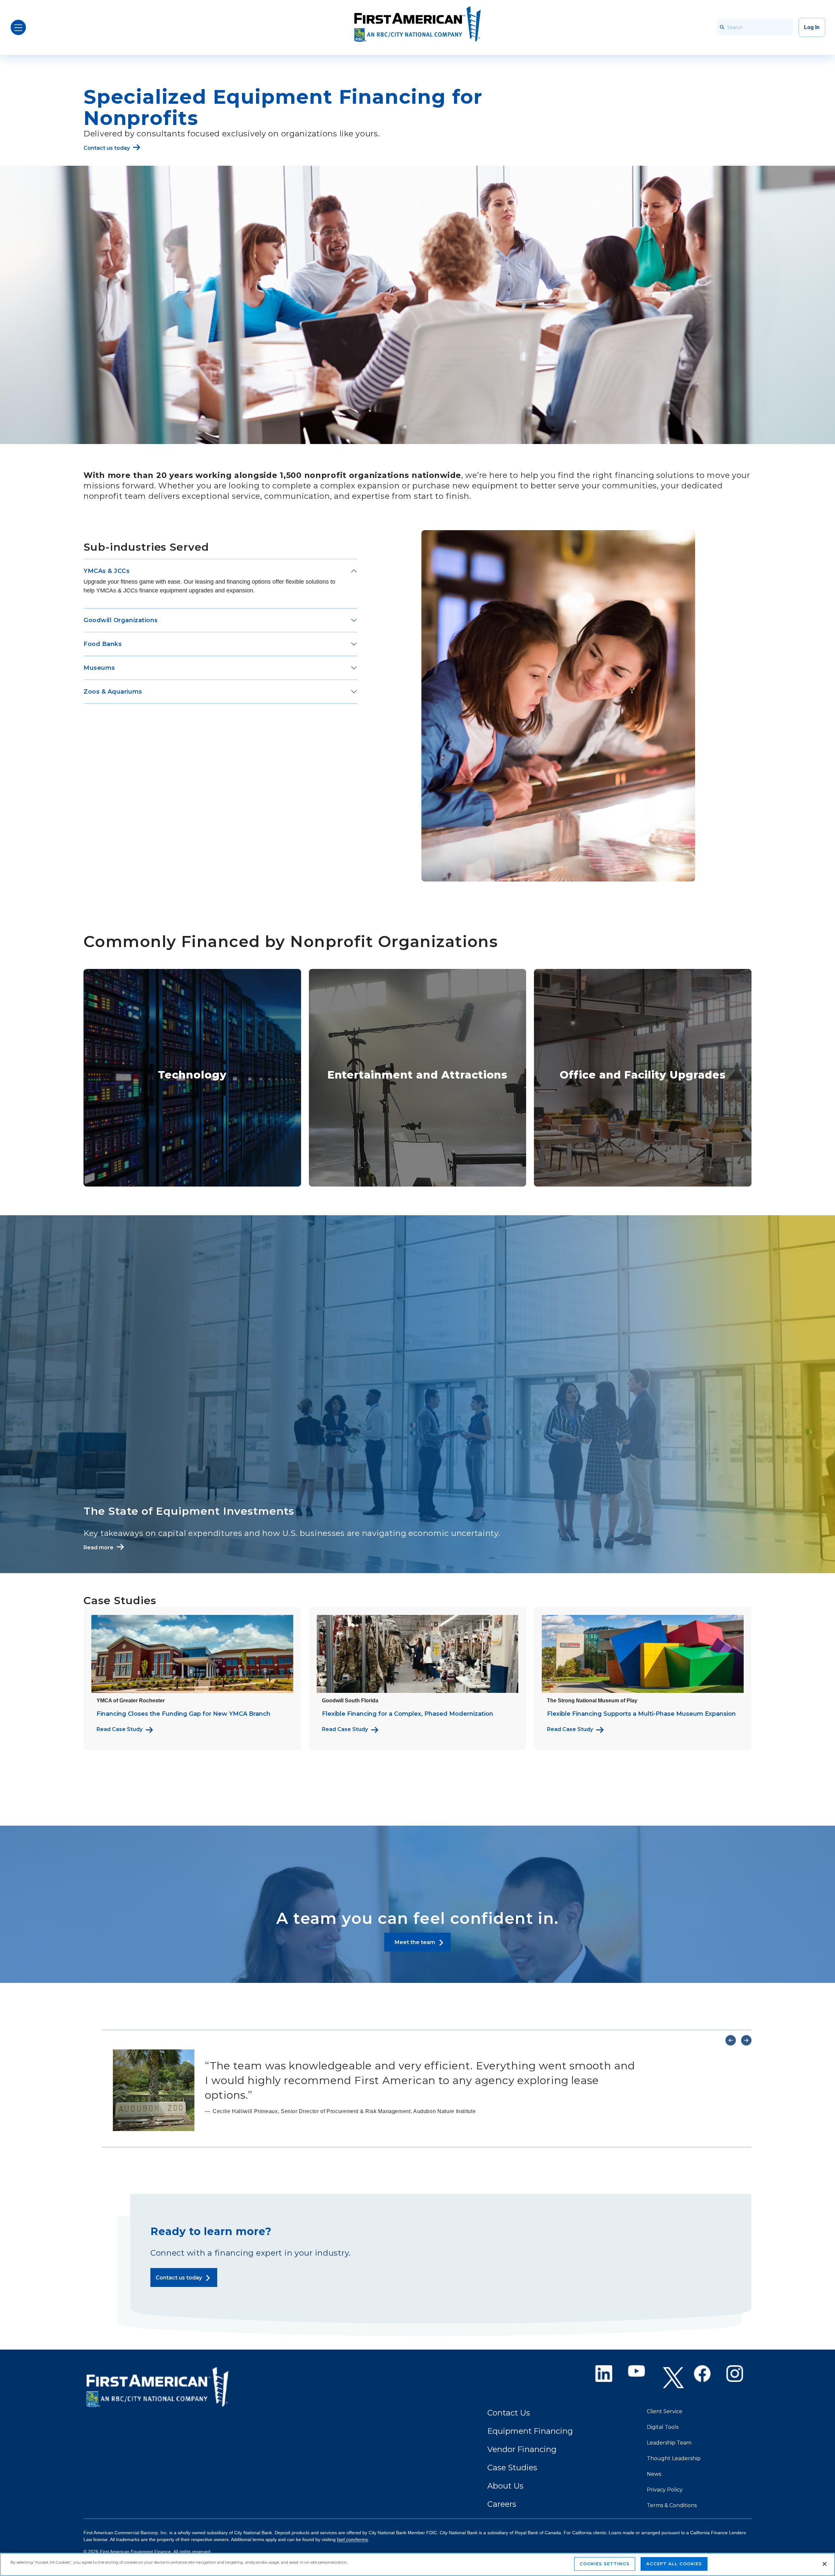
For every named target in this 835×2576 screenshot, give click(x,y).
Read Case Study (120, 1729)
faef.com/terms (352, 2539)
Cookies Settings (605, 2564)
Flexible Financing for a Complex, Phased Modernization (408, 1714)
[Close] (825, 2564)
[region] (417, 2564)
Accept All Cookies (674, 2564)
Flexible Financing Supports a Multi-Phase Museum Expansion (641, 1714)
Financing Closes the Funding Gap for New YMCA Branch (183, 1714)
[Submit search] (722, 27)
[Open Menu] (18, 27)
